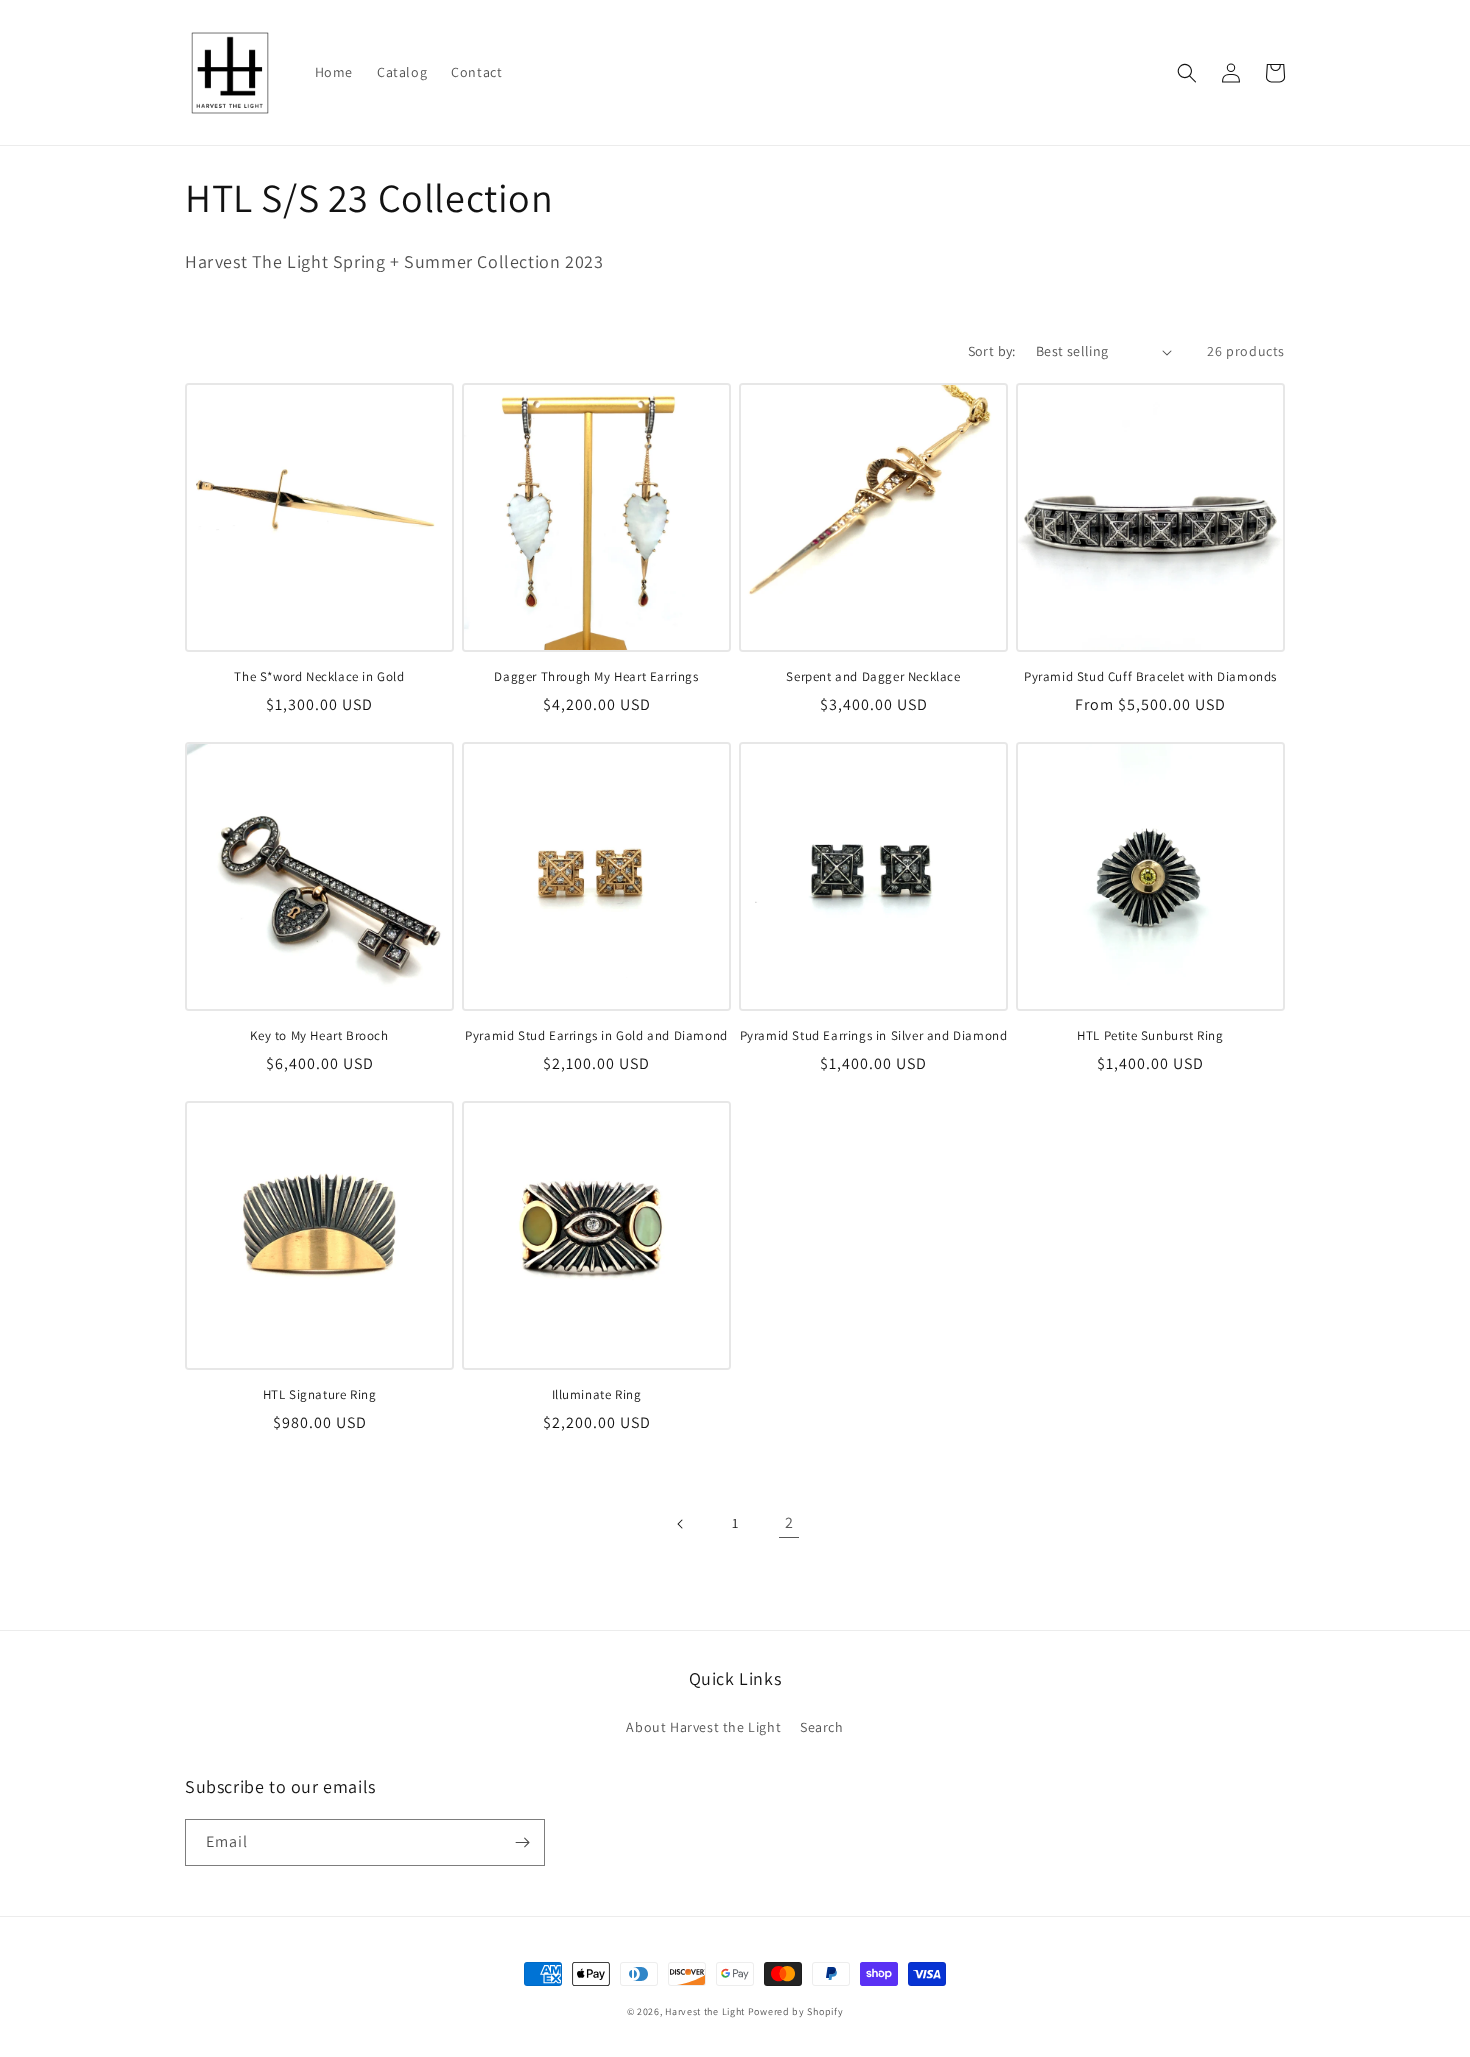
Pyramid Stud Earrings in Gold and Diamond (596, 1036)
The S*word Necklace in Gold (319, 677)
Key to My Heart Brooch (319, 1036)
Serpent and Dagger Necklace (873, 677)
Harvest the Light (705, 2011)
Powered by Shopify (796, 2011)
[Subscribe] (522, 1842)
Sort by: (992, 351)
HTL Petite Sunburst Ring (1150, 1036)
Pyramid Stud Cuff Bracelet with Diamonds (1150, 677)
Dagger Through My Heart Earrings (596, 677)
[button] (1187, 73)
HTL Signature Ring (320, 1395)
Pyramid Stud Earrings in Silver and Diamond (874, 1036)
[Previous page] (681, 1524)
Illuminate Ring (597, 1395)
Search (822, 1727)
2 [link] (789, 1522)
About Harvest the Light (703, 1727)
